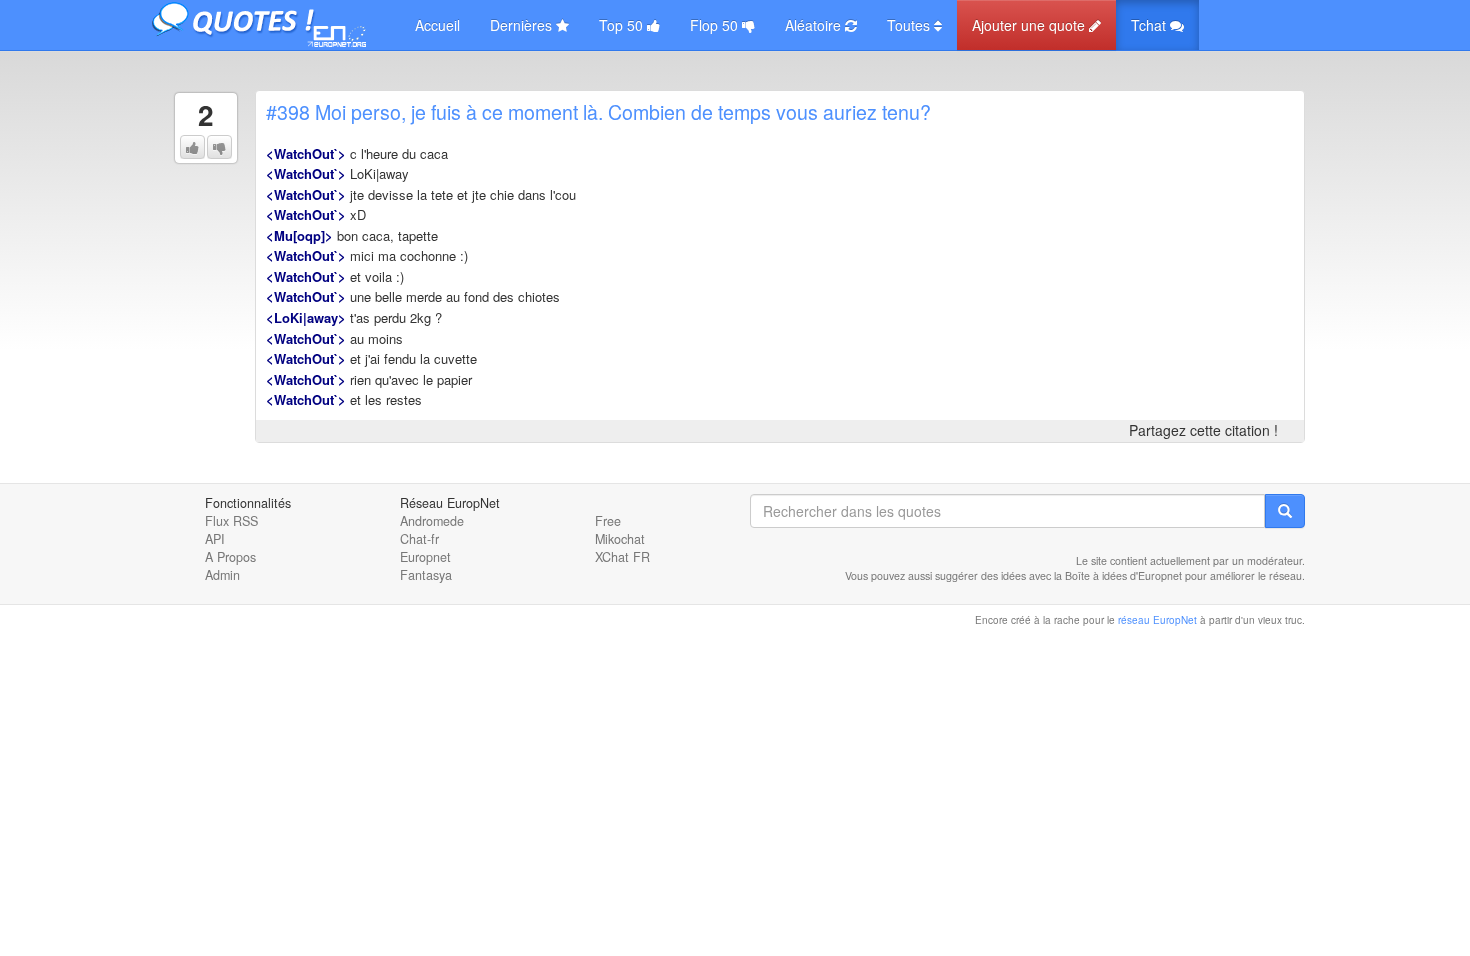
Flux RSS (231, 521)
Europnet (425, 557)
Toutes (910, 25)
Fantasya (426, 575)
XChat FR (622, 557)
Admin (222, 575)
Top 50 (623, 25)
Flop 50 (716, 25)
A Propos (230, 557)
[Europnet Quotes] (275, 25)
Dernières (523, 25)
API (215, 539)
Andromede (432, 521)
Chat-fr (419, 539)
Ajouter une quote (1030, 25)
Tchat (1150, 25)
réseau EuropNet (1157, 620)
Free (608, 521)
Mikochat (620, 539)
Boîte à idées (1096, 575)
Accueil (437, 25)
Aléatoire (815, 25)
